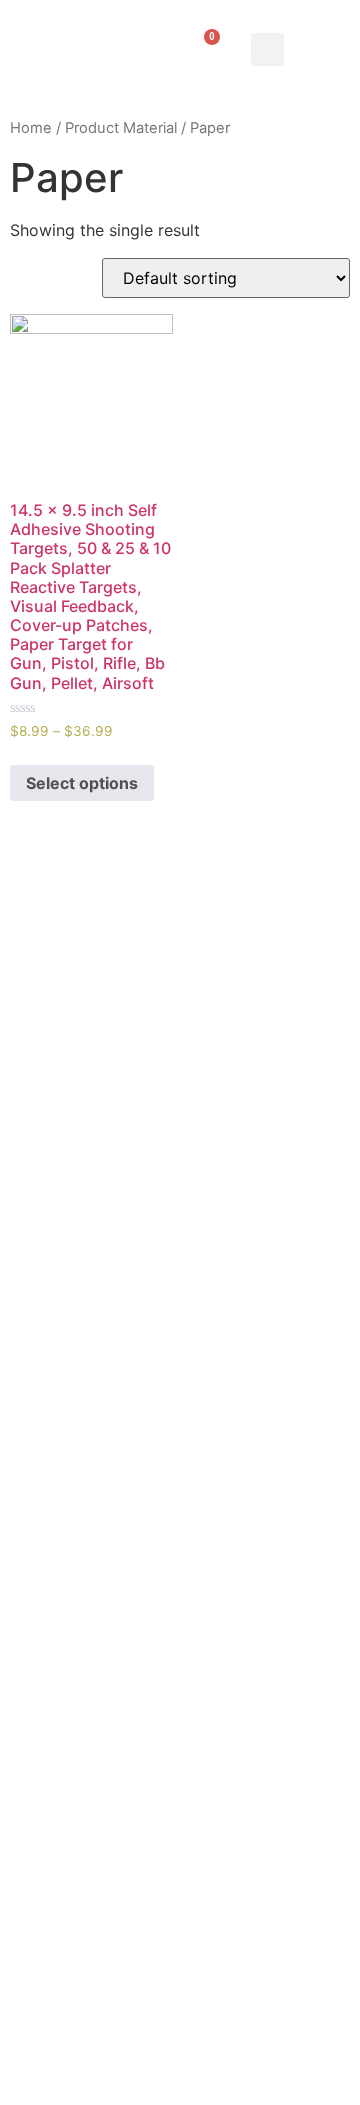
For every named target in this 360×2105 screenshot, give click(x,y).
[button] (267, 49)
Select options (82, 783)
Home (31, 128)
